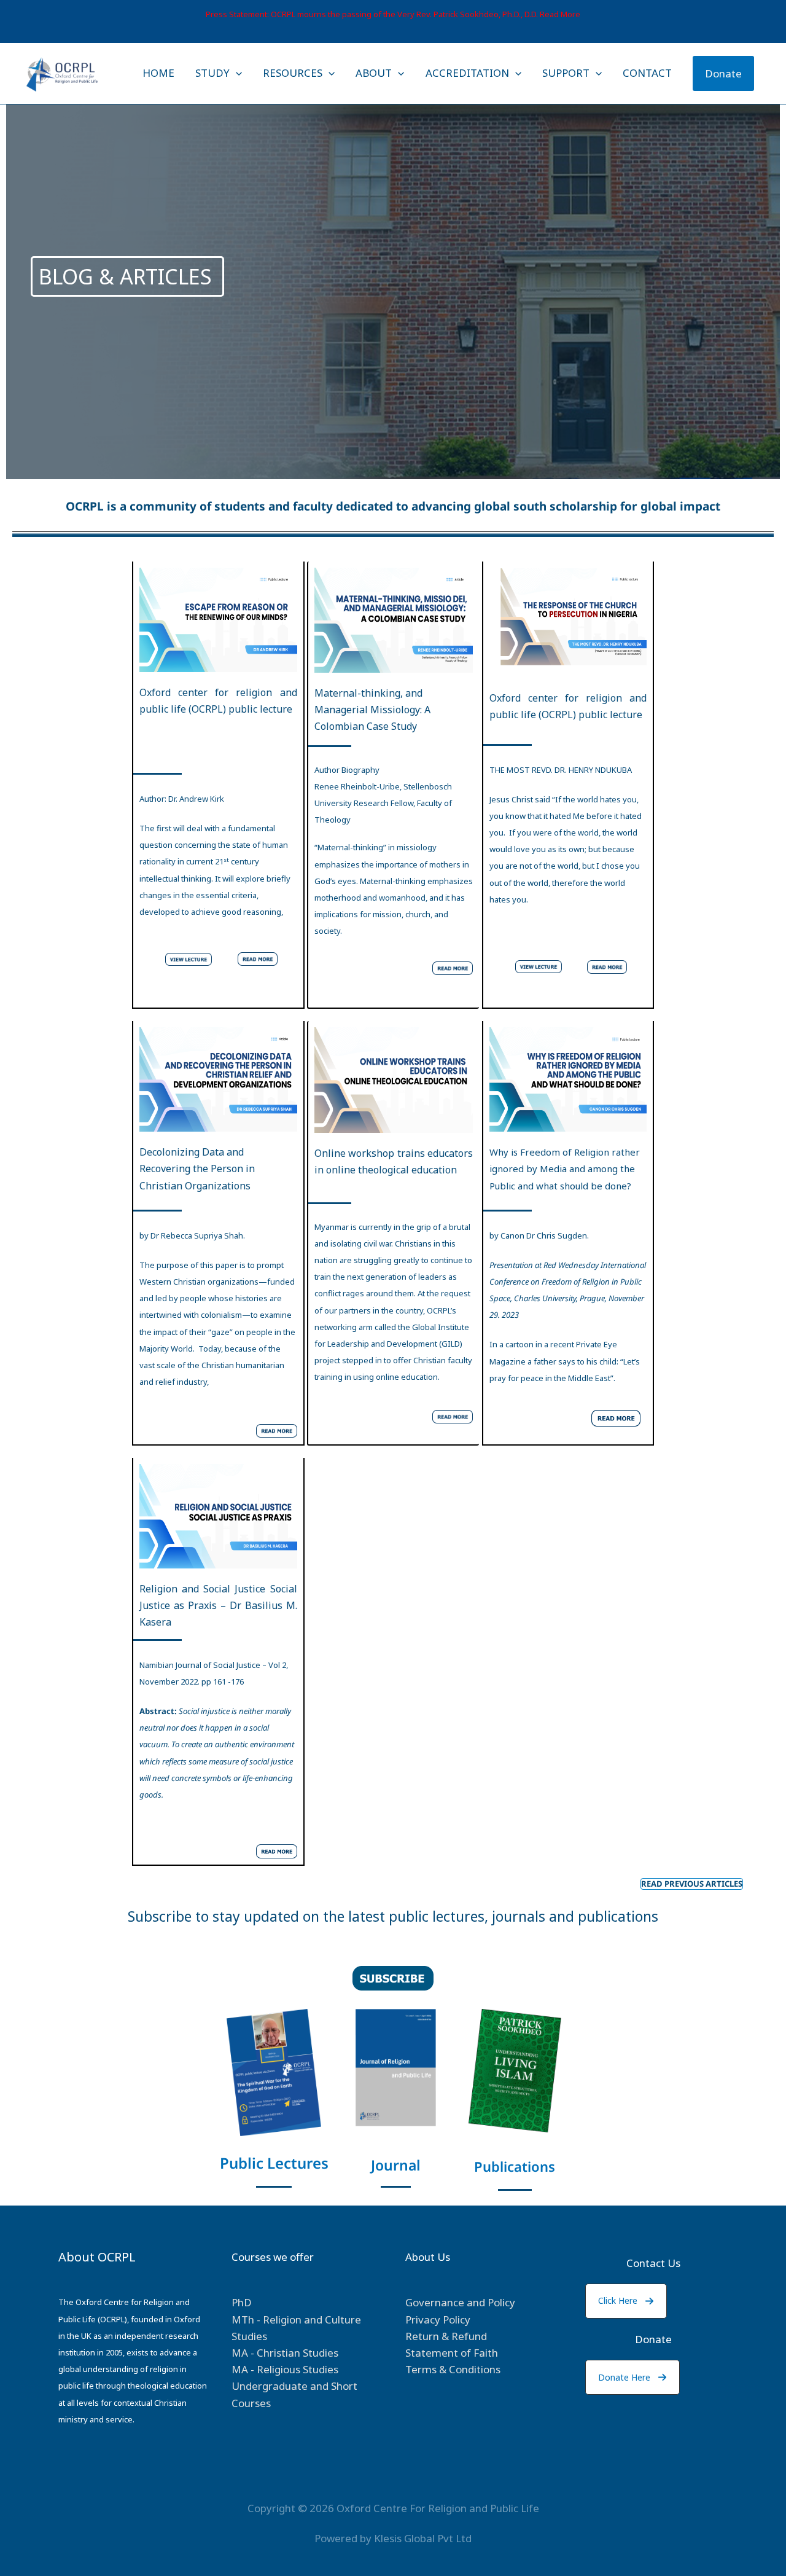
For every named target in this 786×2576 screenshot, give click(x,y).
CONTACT (647, 73)
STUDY (212, 73)
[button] (626, 2301)
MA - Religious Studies (285, 2369)
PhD (242, 2302)
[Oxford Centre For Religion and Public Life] (62, 72)
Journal (396, 2165)
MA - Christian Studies (285, 2353)
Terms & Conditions (453, 2369)
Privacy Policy (438, 2320)
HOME (158, 73)
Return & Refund (446, 2336)
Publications (515, 2166)
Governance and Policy (460, 2302)
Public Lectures (274, 2163)
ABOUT (374, 73)
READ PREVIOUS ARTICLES (692, 1884)
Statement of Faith (452, 2353)
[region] (393, 264)
